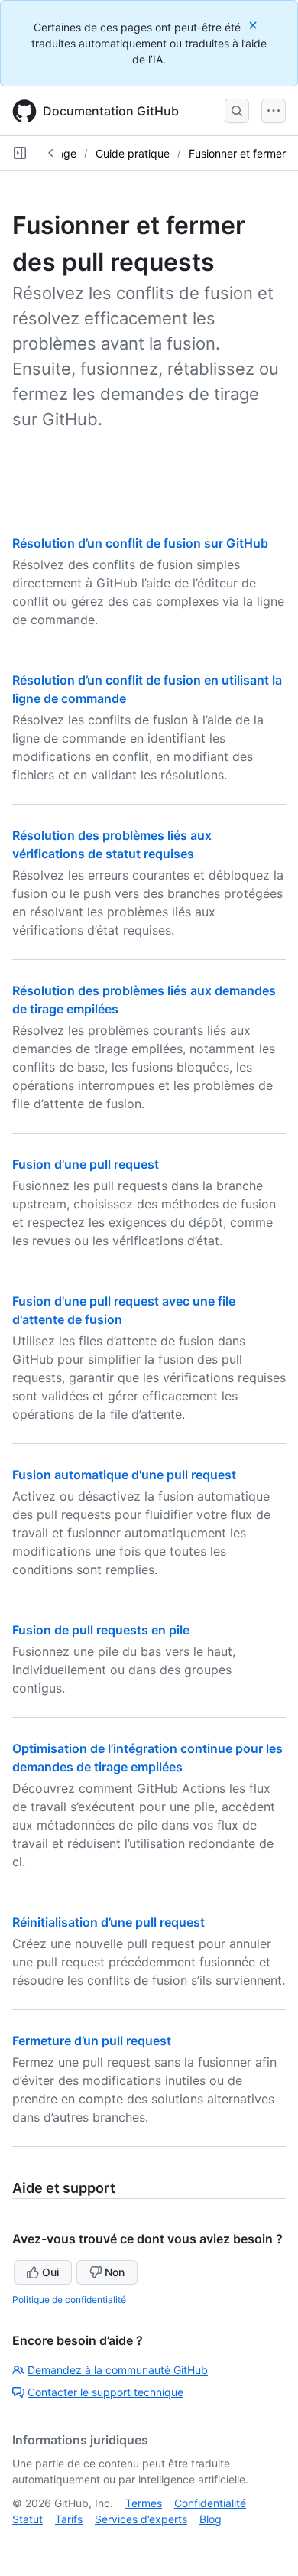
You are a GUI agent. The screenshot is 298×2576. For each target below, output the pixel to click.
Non (115, 2272)
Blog (211, 2519)
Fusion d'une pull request (86, 1164)
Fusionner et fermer (237, 153)
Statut (28, 2519)
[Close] (254, 25)
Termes (144, 2503)
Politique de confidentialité (69, 2300)
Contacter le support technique (105, 2392)
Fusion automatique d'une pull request (124, 1475)
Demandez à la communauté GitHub (118, 2370)
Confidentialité (210, 2503)
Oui (50, 2272)
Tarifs (69, 2519)
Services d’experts (141, 2519)
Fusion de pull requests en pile (101, 1630)
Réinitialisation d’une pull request (109, 1922)
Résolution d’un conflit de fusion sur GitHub (140, 543)
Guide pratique (133, 153)
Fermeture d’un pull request (92, 2041)
